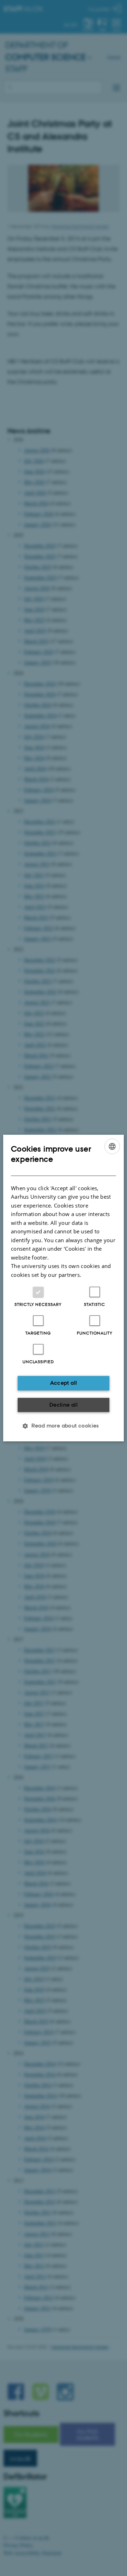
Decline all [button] (64, 1405)
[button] (64, 1426)
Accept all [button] (64, 1383)
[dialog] (64, 1288)
